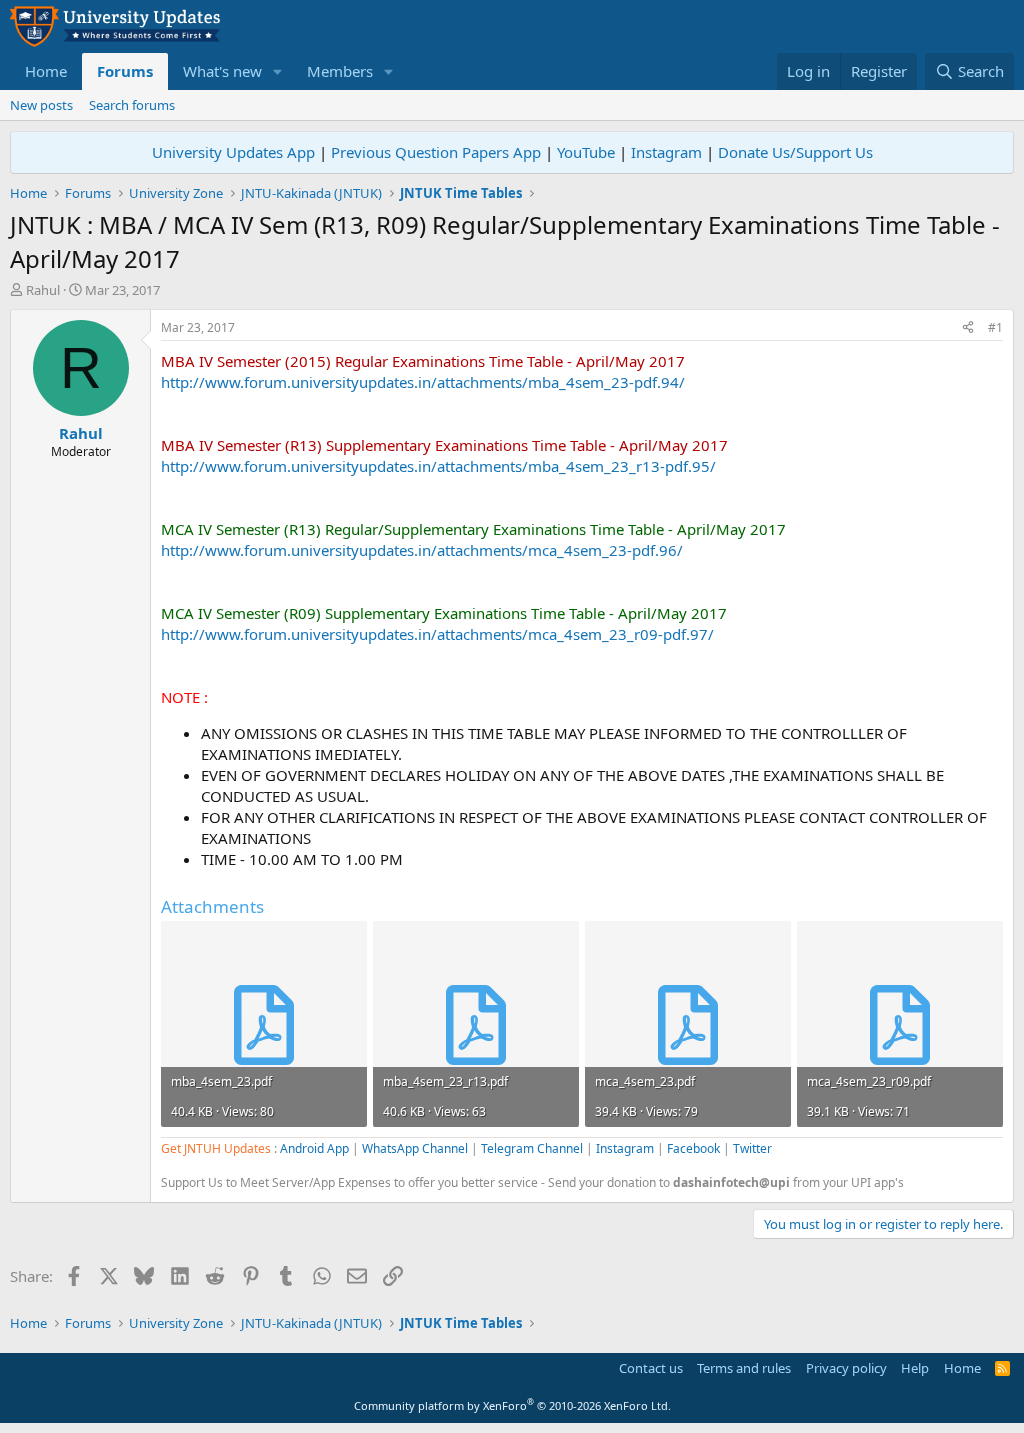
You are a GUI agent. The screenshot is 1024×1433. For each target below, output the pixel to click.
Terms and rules (744, 1368)
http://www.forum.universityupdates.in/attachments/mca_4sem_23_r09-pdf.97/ (437, 634)
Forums (125, 71)
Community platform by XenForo (512, 1405)
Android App (314, 1148)
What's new (222, 71)
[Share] (968, 328)
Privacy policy (846, 1368)
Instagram (666, 152)
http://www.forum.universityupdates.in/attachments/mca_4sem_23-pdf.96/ (422, 550)
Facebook (693, 1148)
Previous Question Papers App (436, 152)
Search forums (132, 105)
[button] (278, 71)
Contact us (651, 1368)
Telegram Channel (532, 1148)
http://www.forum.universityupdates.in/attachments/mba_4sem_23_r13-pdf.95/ (438, 466)
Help (915, 1368)
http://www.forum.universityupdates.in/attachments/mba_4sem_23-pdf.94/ (423, 382)
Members (340, 71)
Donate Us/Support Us (795, 152)
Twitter (752, 1148)
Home (46, 71)
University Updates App (233, 152)
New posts (41, 105)
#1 (995, 327)
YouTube (586, 152)
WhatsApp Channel (415, 1148)
